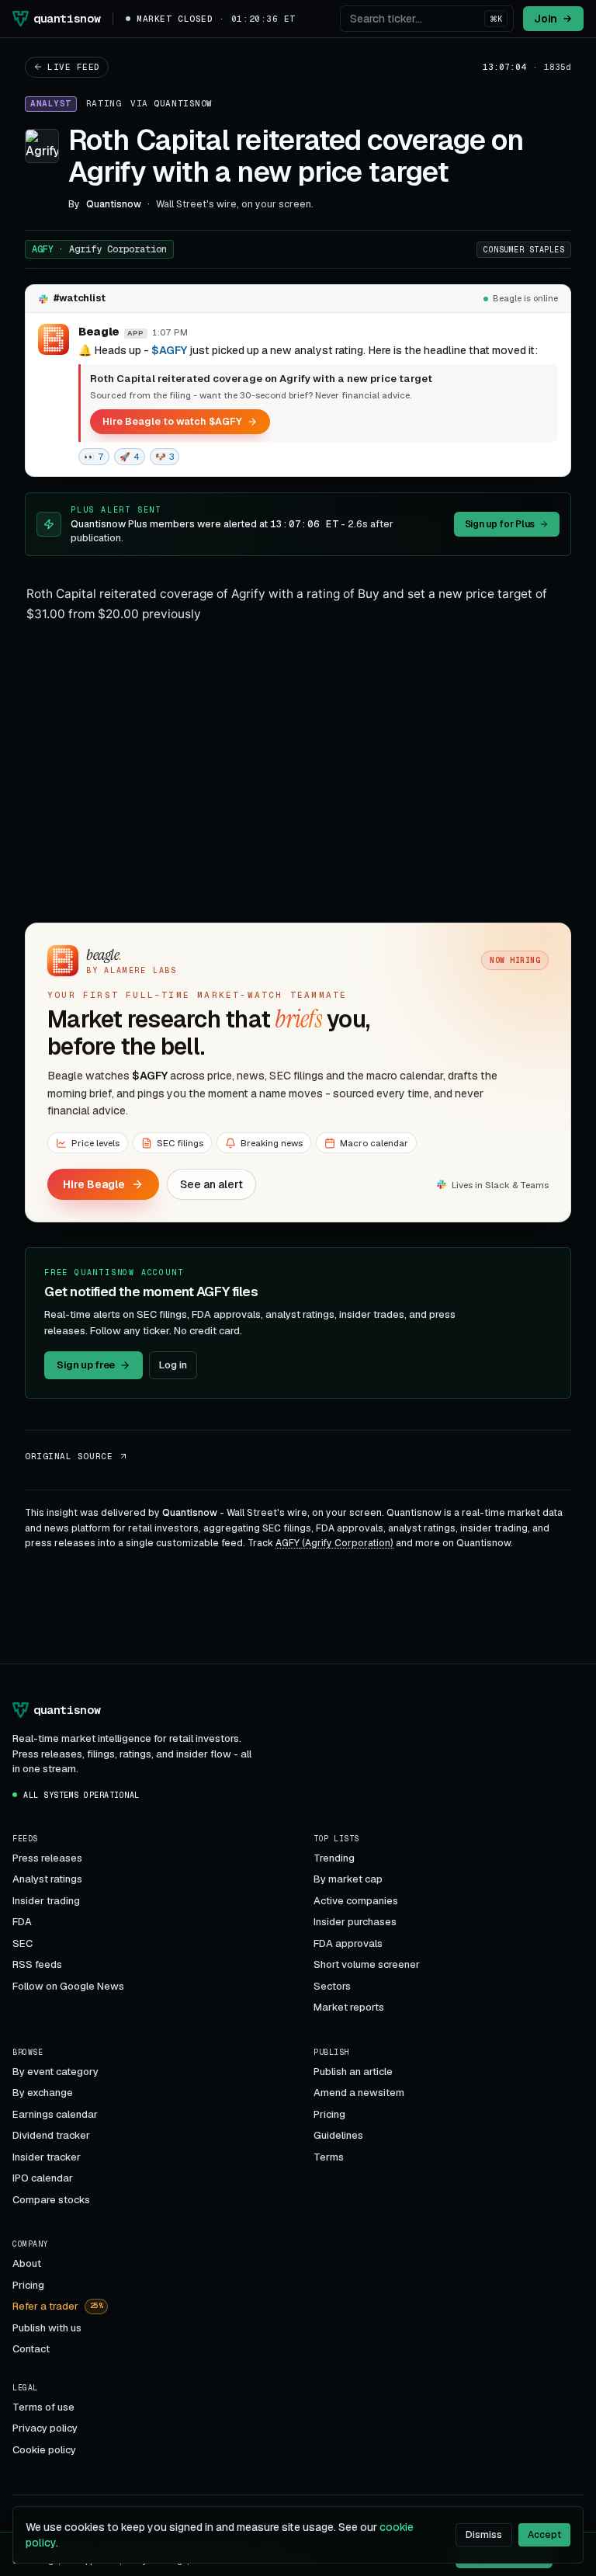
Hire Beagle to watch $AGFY (172, 421)
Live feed (74, 67)
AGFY (99, 249)
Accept (544, 2535)
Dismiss (484, 2535)
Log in (173, 1365)
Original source (69, 1456)
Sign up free (86, 1365)
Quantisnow (183, 103)
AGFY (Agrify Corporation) (334, 1543)
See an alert (211, 1184)
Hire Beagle (94, 1184)
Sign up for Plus (500, 524)
